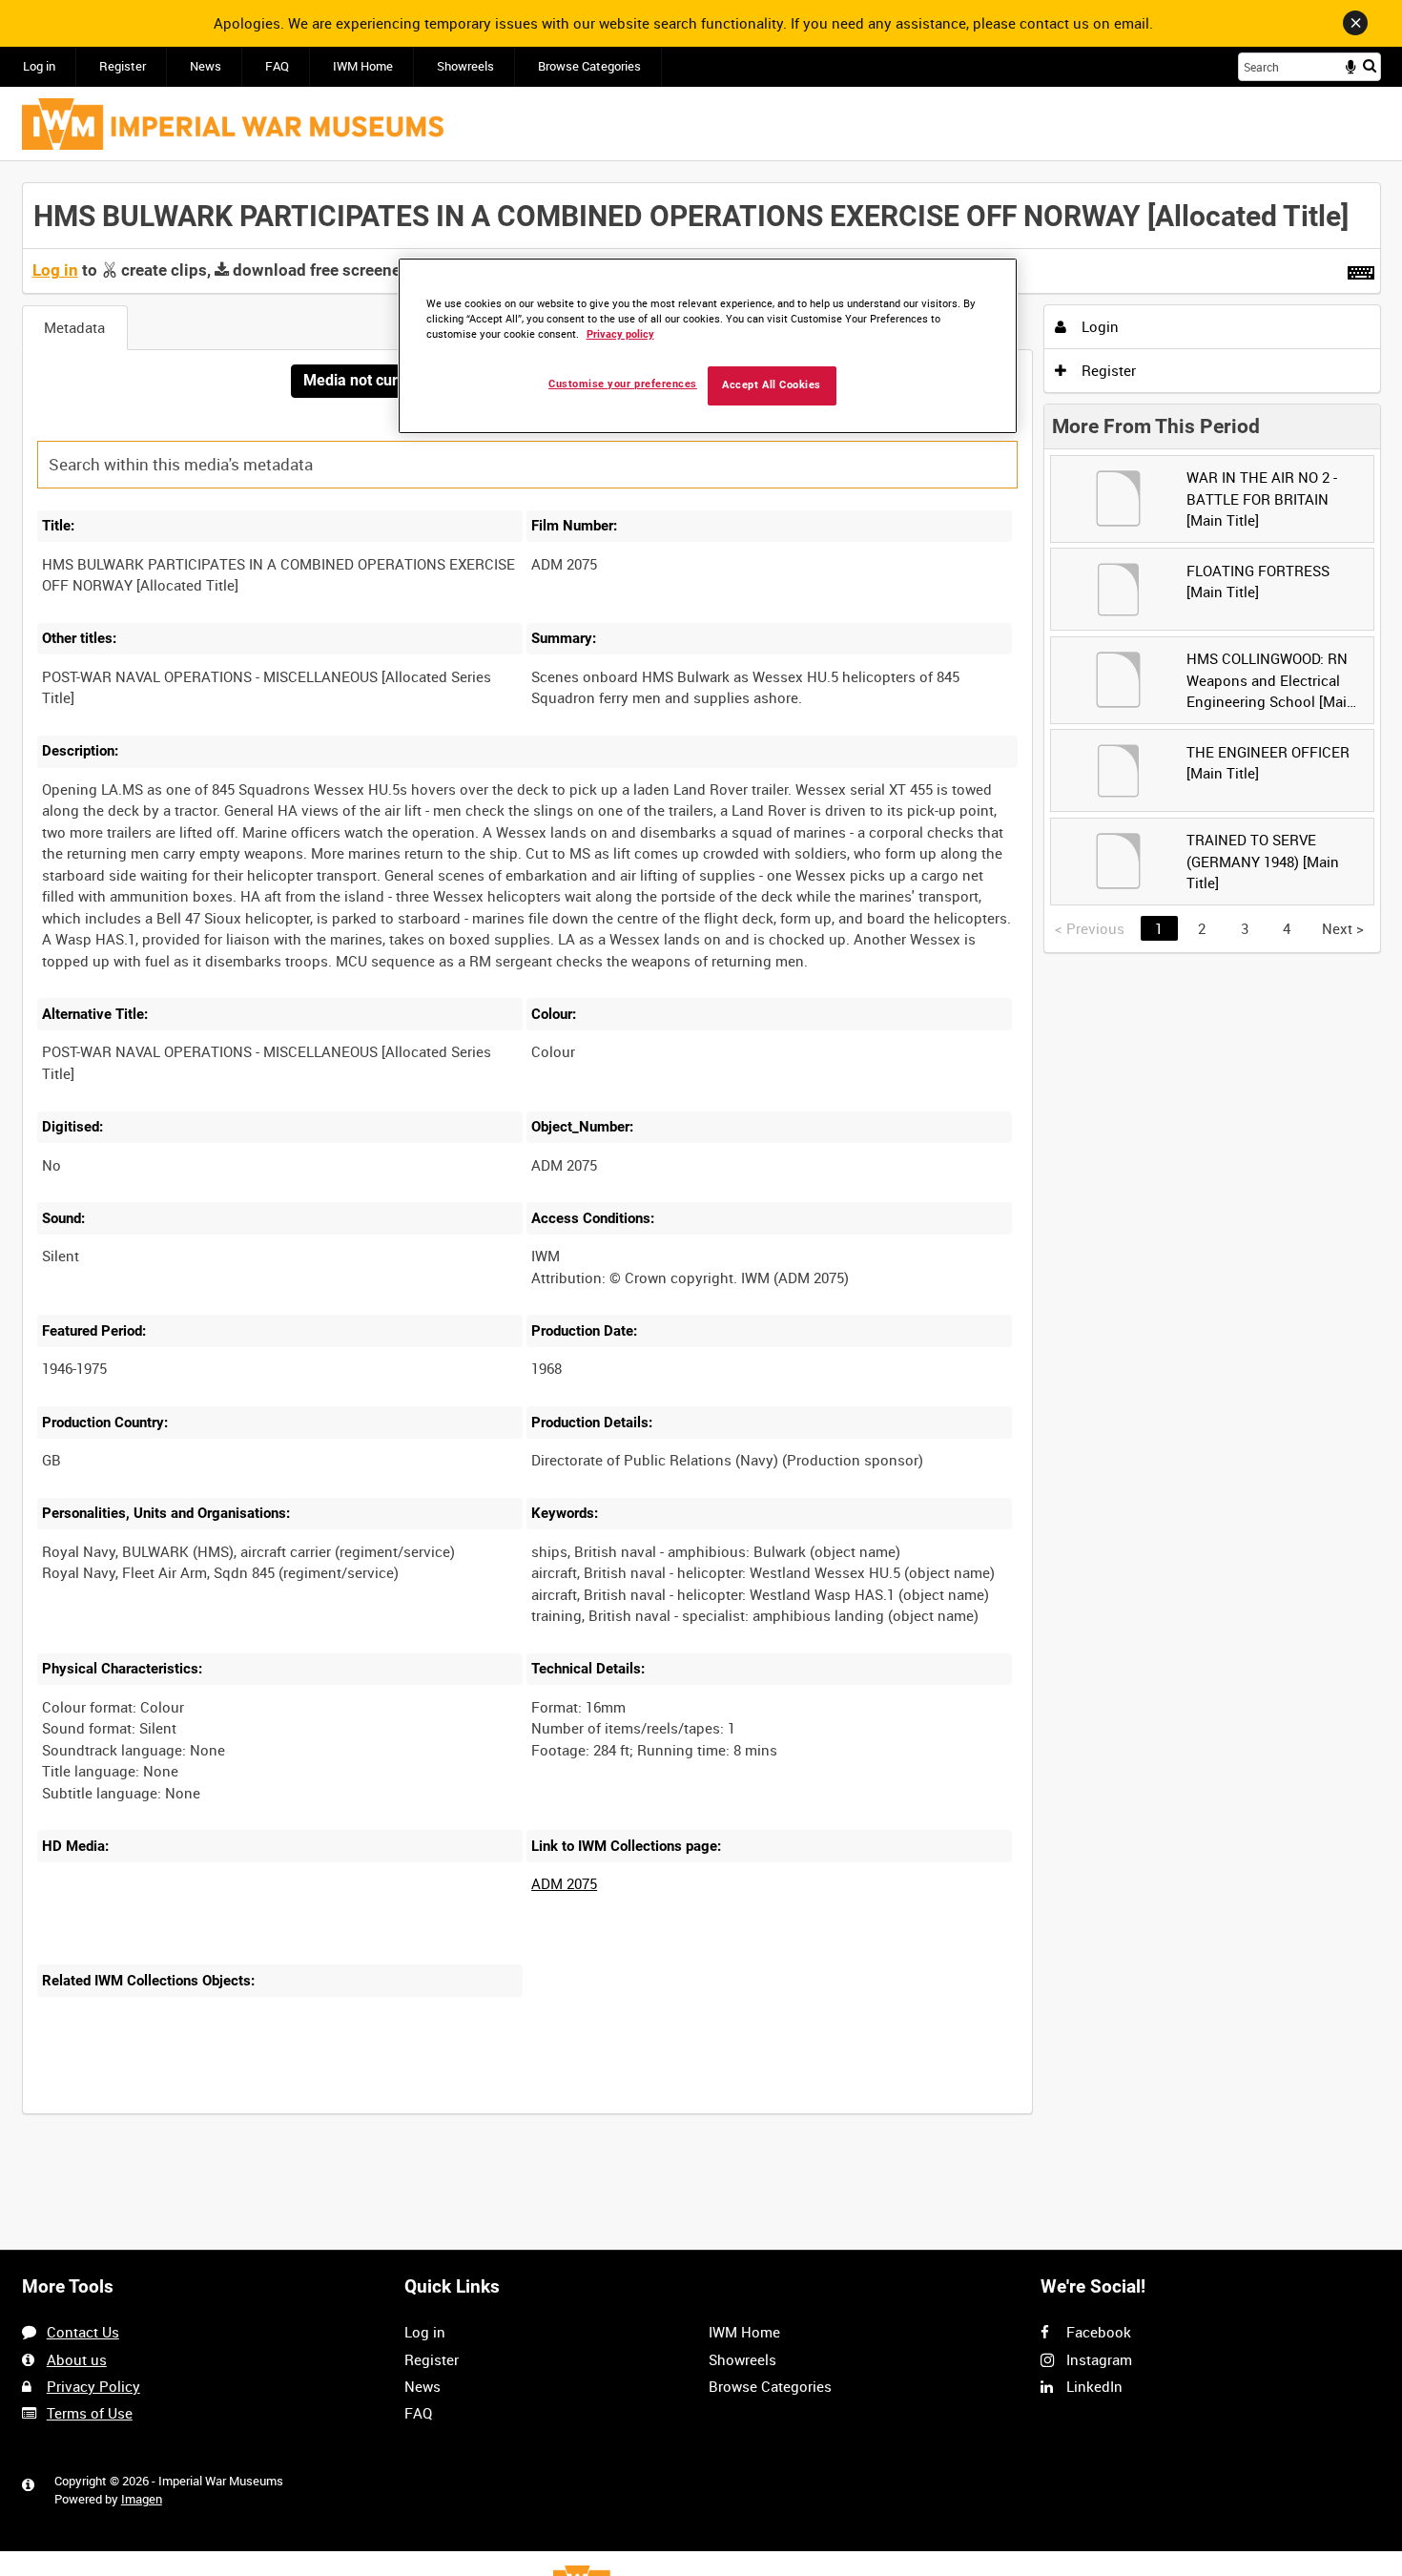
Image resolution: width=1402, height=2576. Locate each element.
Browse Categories (589, 66)
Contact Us (83, 2332)
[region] (708, 346)
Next (1343, 928)
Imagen (142, 2499)
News (206, 66)
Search (1370, 65)
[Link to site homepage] (233, 124)
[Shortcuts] (1361, 269)
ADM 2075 (564, 1883)
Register (123, 66)
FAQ (277, 66)
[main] (701, 1159)
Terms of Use (90, 2413)
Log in (39, 66)
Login (1098, 326)
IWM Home (363, 66)
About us (77, 2359)
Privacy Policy (93, 2386)
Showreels (465, 66)
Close (1355, 23)
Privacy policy (620, 334)
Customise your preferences (623, 384)
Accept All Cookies (772, 385)
